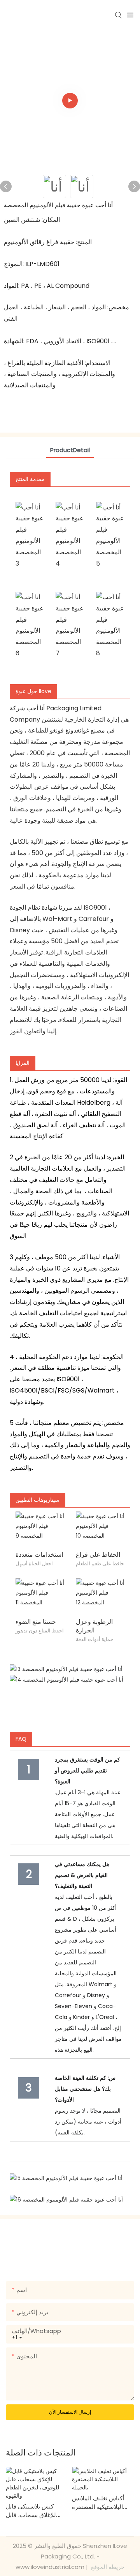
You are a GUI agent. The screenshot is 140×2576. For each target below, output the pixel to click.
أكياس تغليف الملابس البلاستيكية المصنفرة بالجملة (98, 2503)
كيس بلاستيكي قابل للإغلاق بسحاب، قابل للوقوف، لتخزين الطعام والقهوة (34, 2511)
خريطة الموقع (107, 2567)
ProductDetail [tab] (70, 450)
